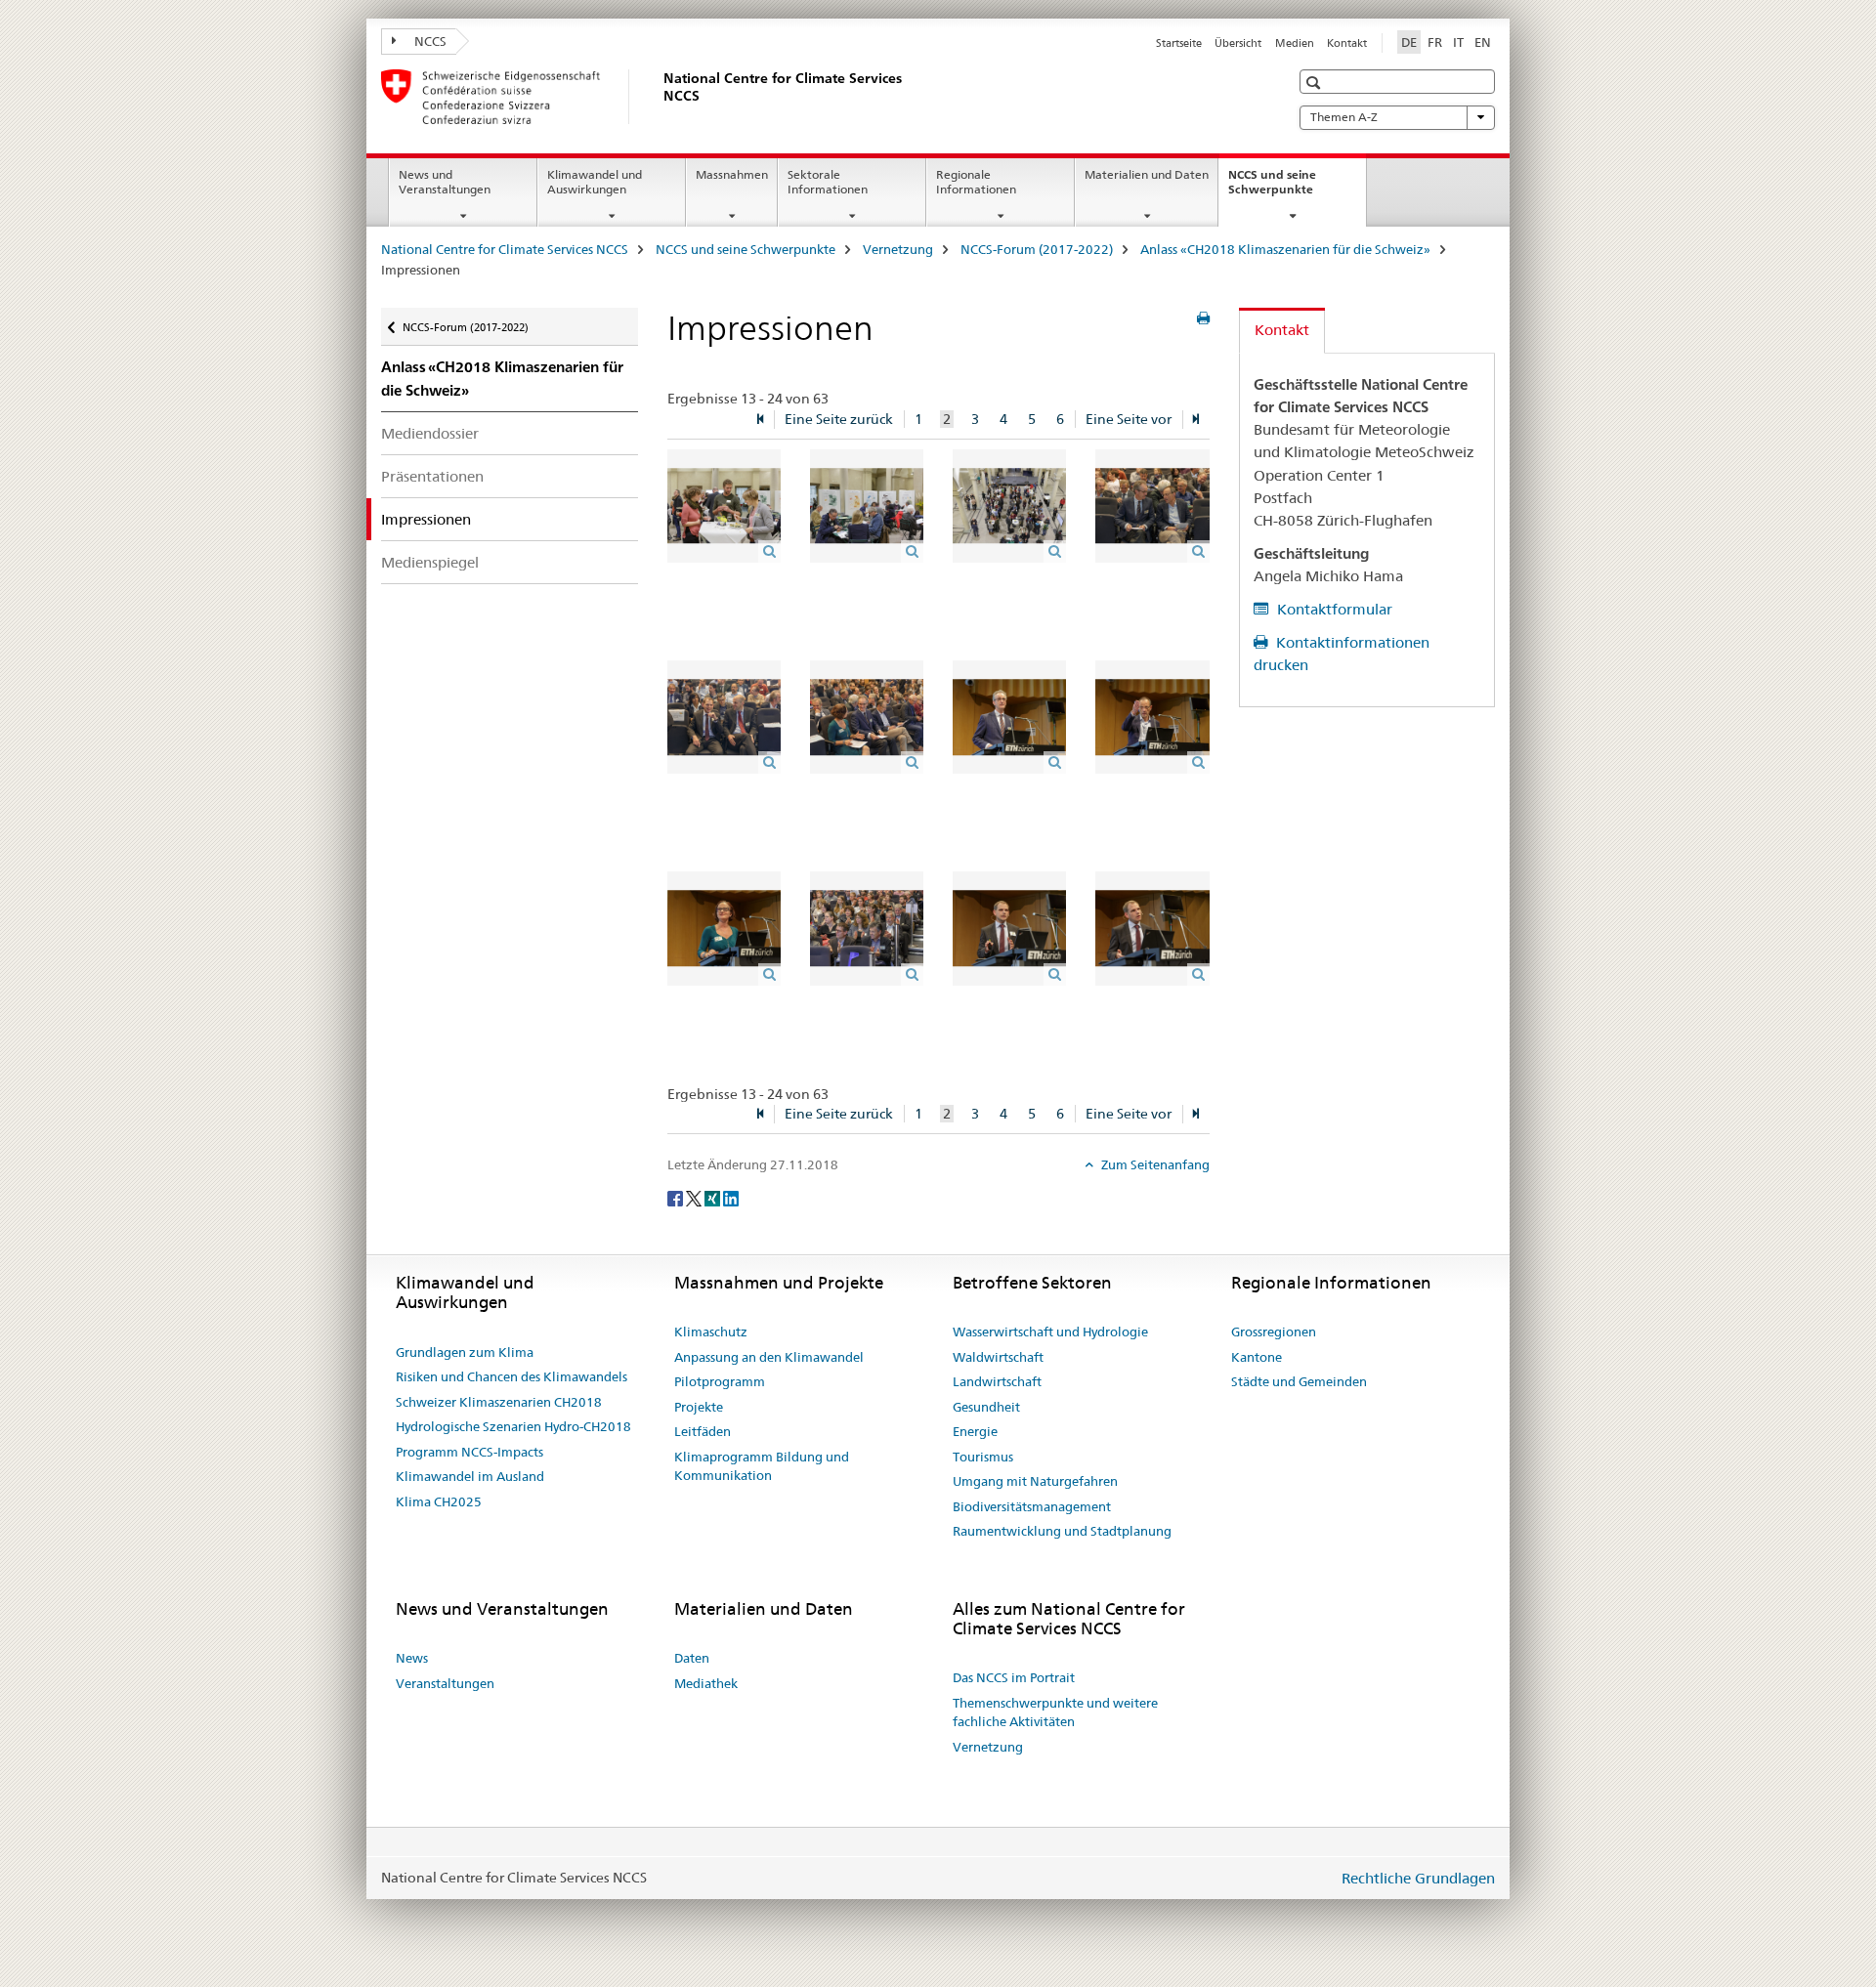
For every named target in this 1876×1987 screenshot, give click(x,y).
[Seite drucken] (1203, 318)
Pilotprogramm (720, 1381)
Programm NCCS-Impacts (469, 1452)
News (412, 1658)
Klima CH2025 (439, 1501)
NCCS (429, 41)
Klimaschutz (711, 1332)
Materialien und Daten (1147, 174)
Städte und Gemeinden (1299, 1381)
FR (1435, 42)
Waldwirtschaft (998, 1357)
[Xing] (714, 1197)
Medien (1295, 43)
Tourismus (983, 1457)
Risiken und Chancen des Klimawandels (512, 1376)
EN (1483, 42)
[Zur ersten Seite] (760, 420)
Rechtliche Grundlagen (1418, 1878)
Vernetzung (898, 249)
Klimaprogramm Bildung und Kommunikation (762, 1466)
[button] (1316, 83)
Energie (975, 1431)
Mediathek (706, 1683)
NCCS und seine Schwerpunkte (1292, 189)
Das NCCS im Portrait (1014, 1677)
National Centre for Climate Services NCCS (505, 249)
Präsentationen (432, 476)
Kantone (1257, 1357)
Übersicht (1238, 43)
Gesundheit (986, 1407)
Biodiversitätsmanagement (1032, 1506)
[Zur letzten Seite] (1196, 420)
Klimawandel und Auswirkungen (595, 182)
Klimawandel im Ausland (470, 1476)
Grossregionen (1274, 1332)
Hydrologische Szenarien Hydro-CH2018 (513, 1426)
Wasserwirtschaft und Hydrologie (1050, 1332)
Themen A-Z (1344, 117)
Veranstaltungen (445, 1683)
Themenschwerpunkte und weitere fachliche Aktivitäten (1055, 1712)
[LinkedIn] (731, 1197)
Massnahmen (732, 174)
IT (1458, 42)
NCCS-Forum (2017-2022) (1037, 249)
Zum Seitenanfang (1154, 1164)
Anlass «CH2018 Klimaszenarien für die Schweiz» (1285, 249)
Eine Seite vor (1129, 419)
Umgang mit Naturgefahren (1035, 1481)
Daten (692, 1658)
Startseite (1179, 43)
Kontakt (1347, 43)
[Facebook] (677, 1197)
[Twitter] (695, 1197)
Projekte (699, 1407)
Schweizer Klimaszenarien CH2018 (499, 1402)
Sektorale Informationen (828, 182)
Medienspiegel (430, 562)
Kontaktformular (1333, 609)
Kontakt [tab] (1282, 330)
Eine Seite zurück (839, 419)
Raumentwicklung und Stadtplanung (1062, 1531)
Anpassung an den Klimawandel (769, 1357)
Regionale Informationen (976, 182)
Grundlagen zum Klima (465, 1352)
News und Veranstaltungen (445, 182)
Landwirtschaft (997, 1381)
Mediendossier (430, 433)
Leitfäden (703, 1431)
